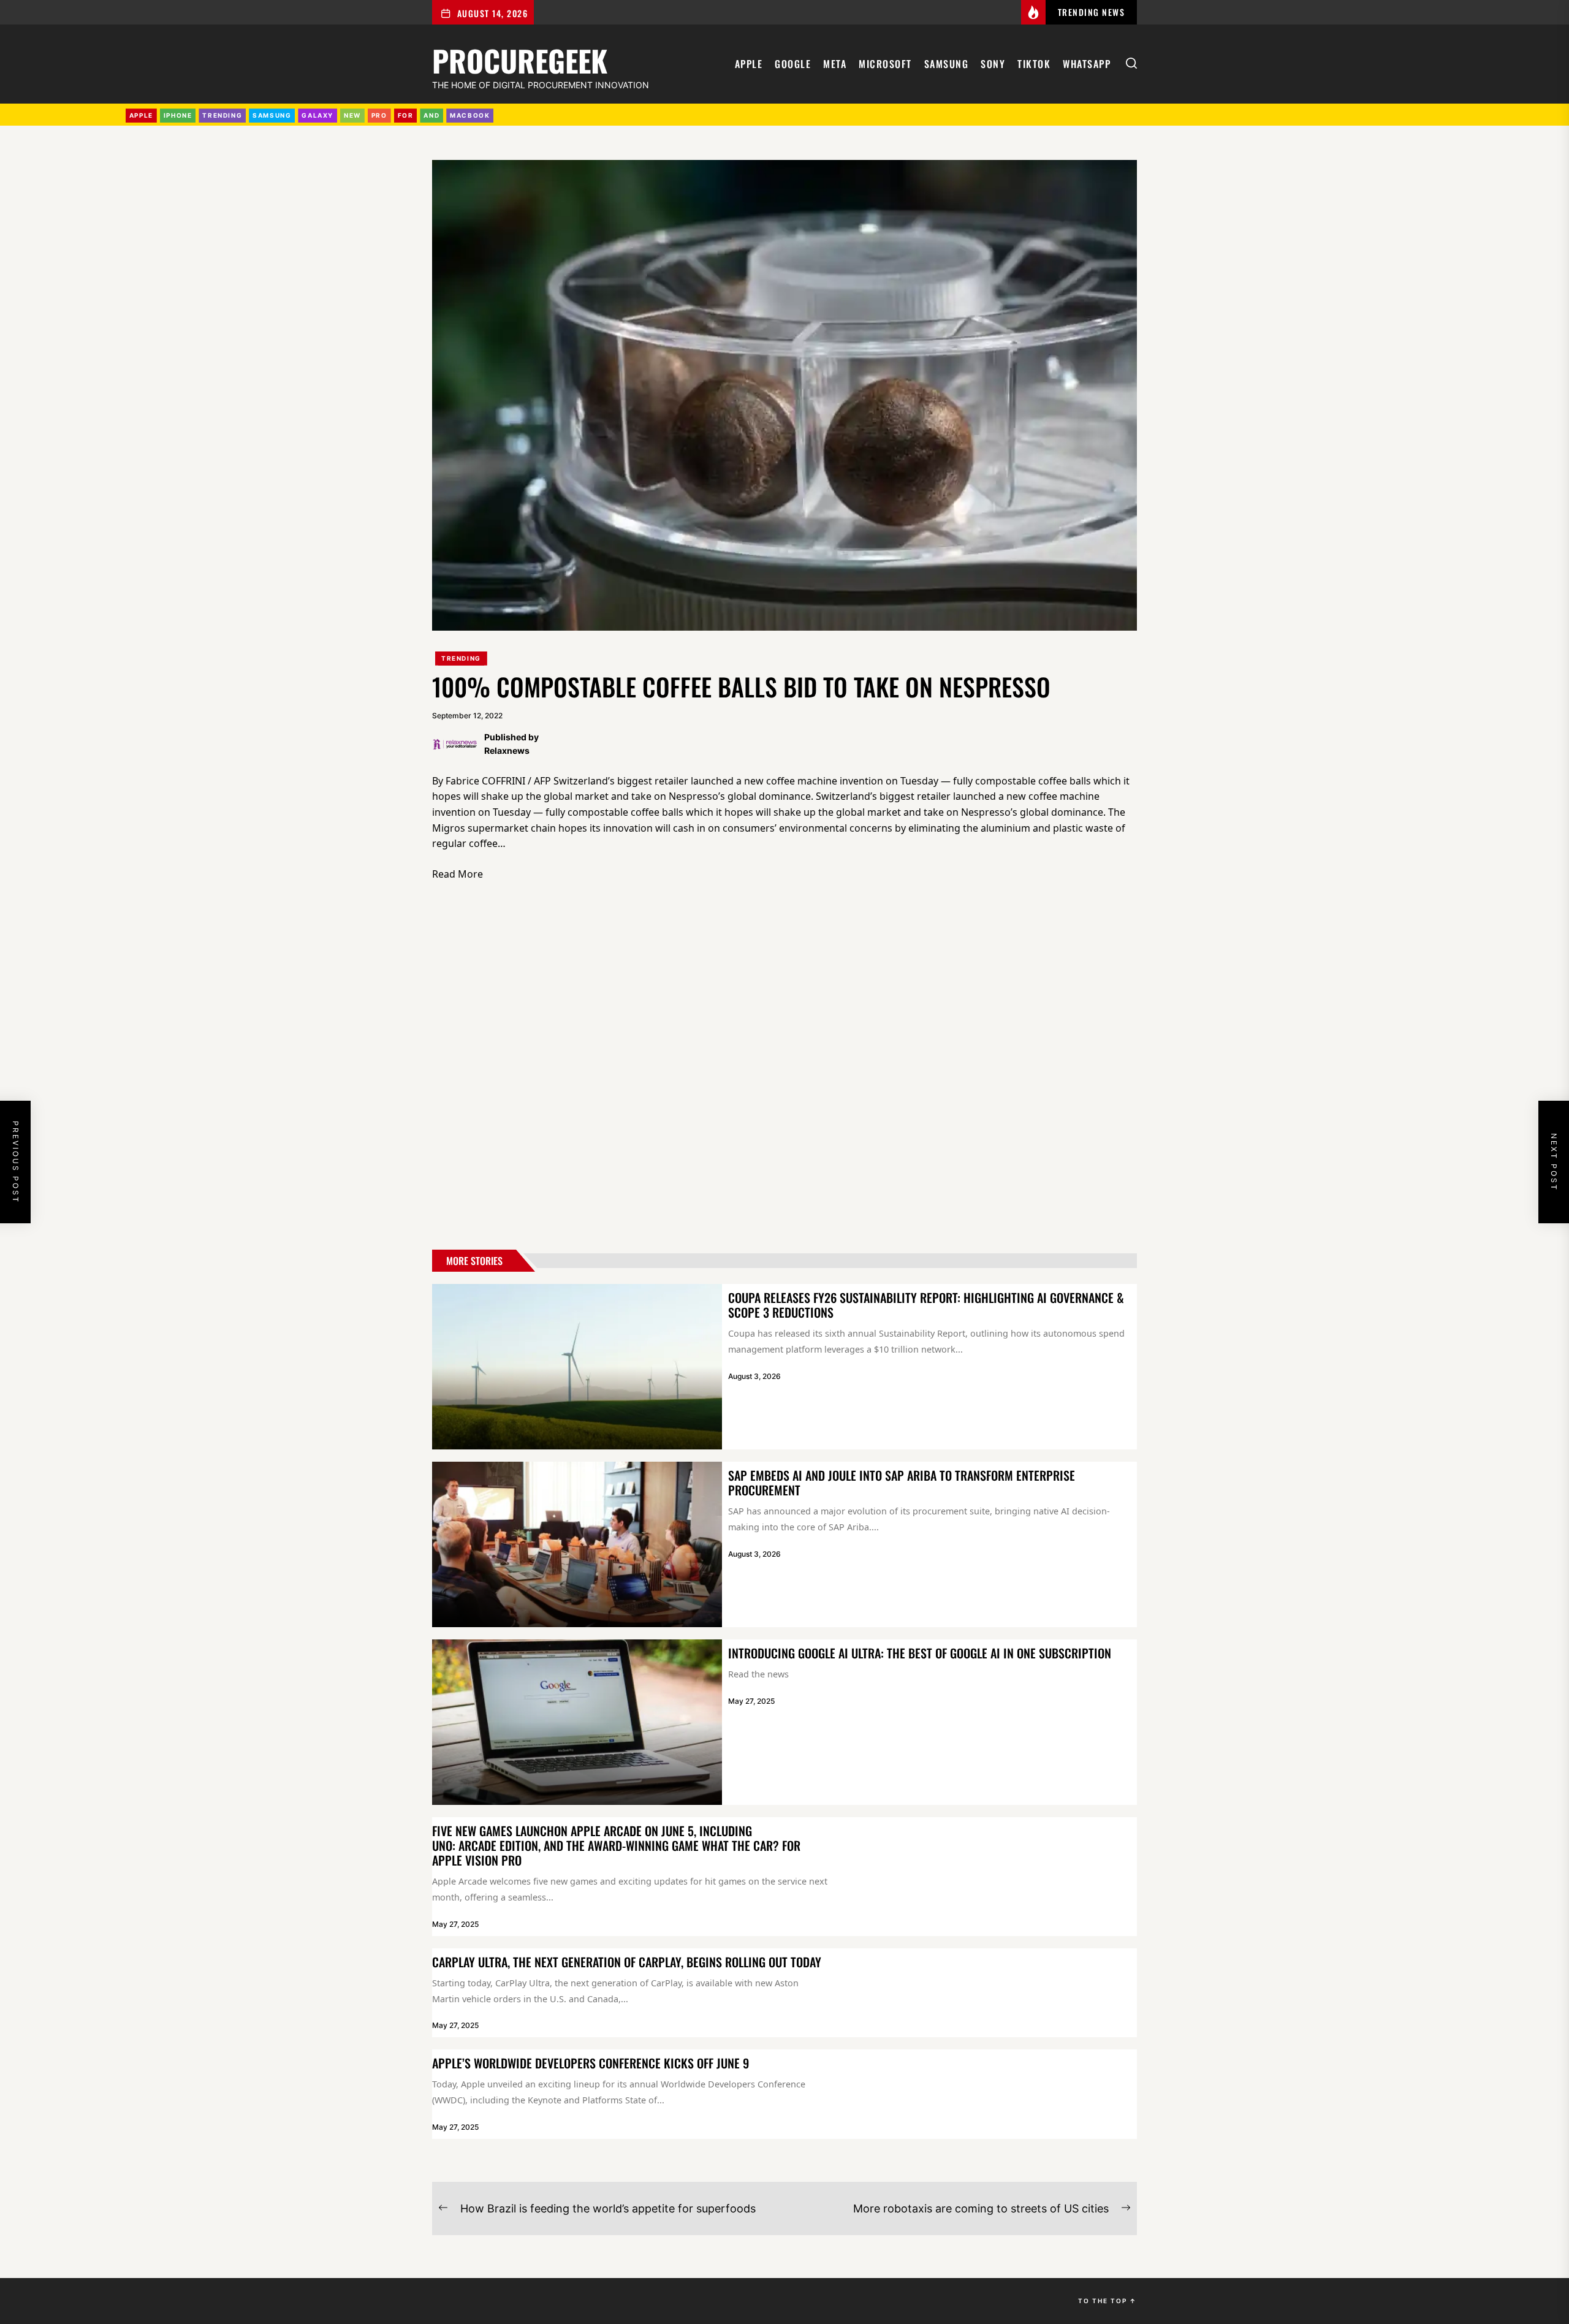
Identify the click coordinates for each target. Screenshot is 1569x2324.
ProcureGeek (520, 59)
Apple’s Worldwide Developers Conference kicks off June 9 (591, 2063)
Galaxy (317, 115)
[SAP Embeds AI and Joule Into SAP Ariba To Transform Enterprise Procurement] (577, 1544)
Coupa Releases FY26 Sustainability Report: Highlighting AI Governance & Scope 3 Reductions (926, 1305)
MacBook (470, 115)
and (431, 115)
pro (379, 115)
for (406, 115)
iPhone (178, 115)
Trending (461, 658)
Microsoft (885, 64)
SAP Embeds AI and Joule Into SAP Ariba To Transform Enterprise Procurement (902, 1483)
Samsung (947, 64)
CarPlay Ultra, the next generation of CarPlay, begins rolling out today (627, 1962)
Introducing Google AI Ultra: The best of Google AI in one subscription (920, 1653)
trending (222, 115)
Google (793, 64)
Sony (993, 64)
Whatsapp (1087, 64)
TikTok (1034, 64)
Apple (749, 64)
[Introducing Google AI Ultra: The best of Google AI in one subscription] (577, 1722)
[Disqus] (784, 1068)
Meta (835, 64)
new (352, 115)
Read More (458, 874)
